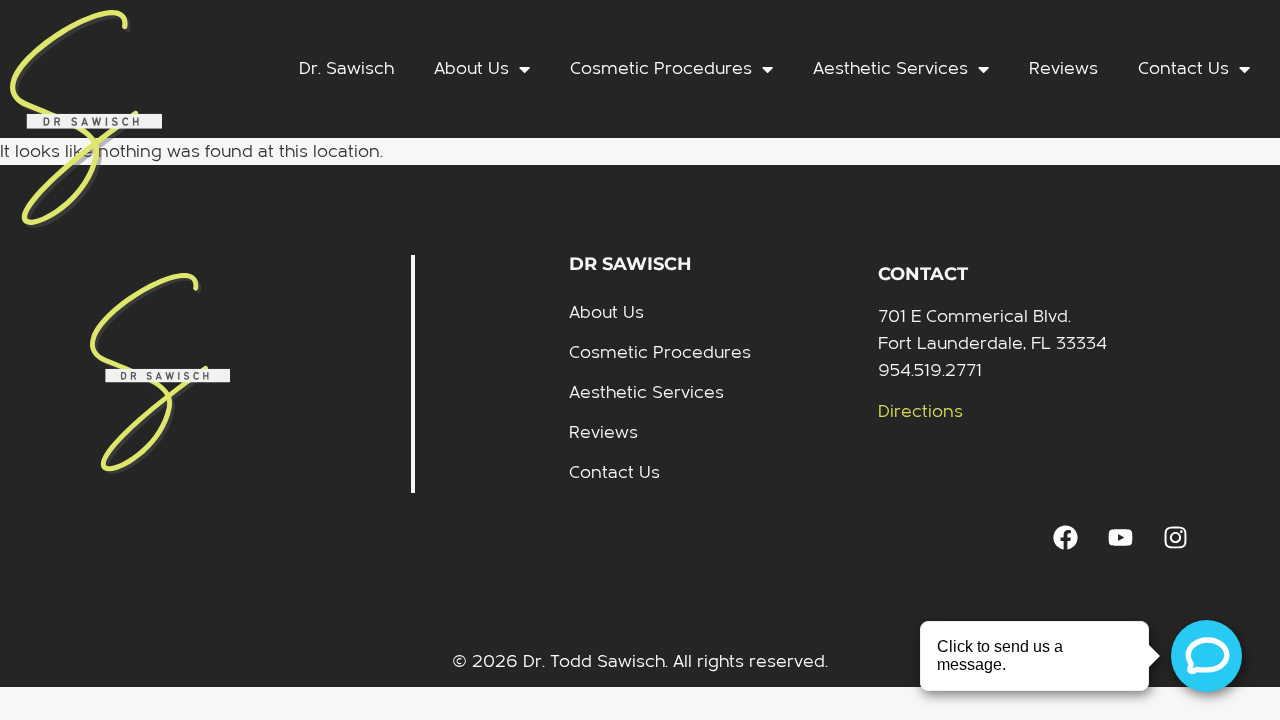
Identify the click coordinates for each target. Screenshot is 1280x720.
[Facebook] (1065, 538)
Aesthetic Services (890, 68)
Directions (920, 411)
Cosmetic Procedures (661, 68)
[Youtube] (1120, 538)
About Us (471, 68)
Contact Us (1183, 68)
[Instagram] (1175, 538)
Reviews (1063, 68)
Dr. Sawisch (346, 68)
